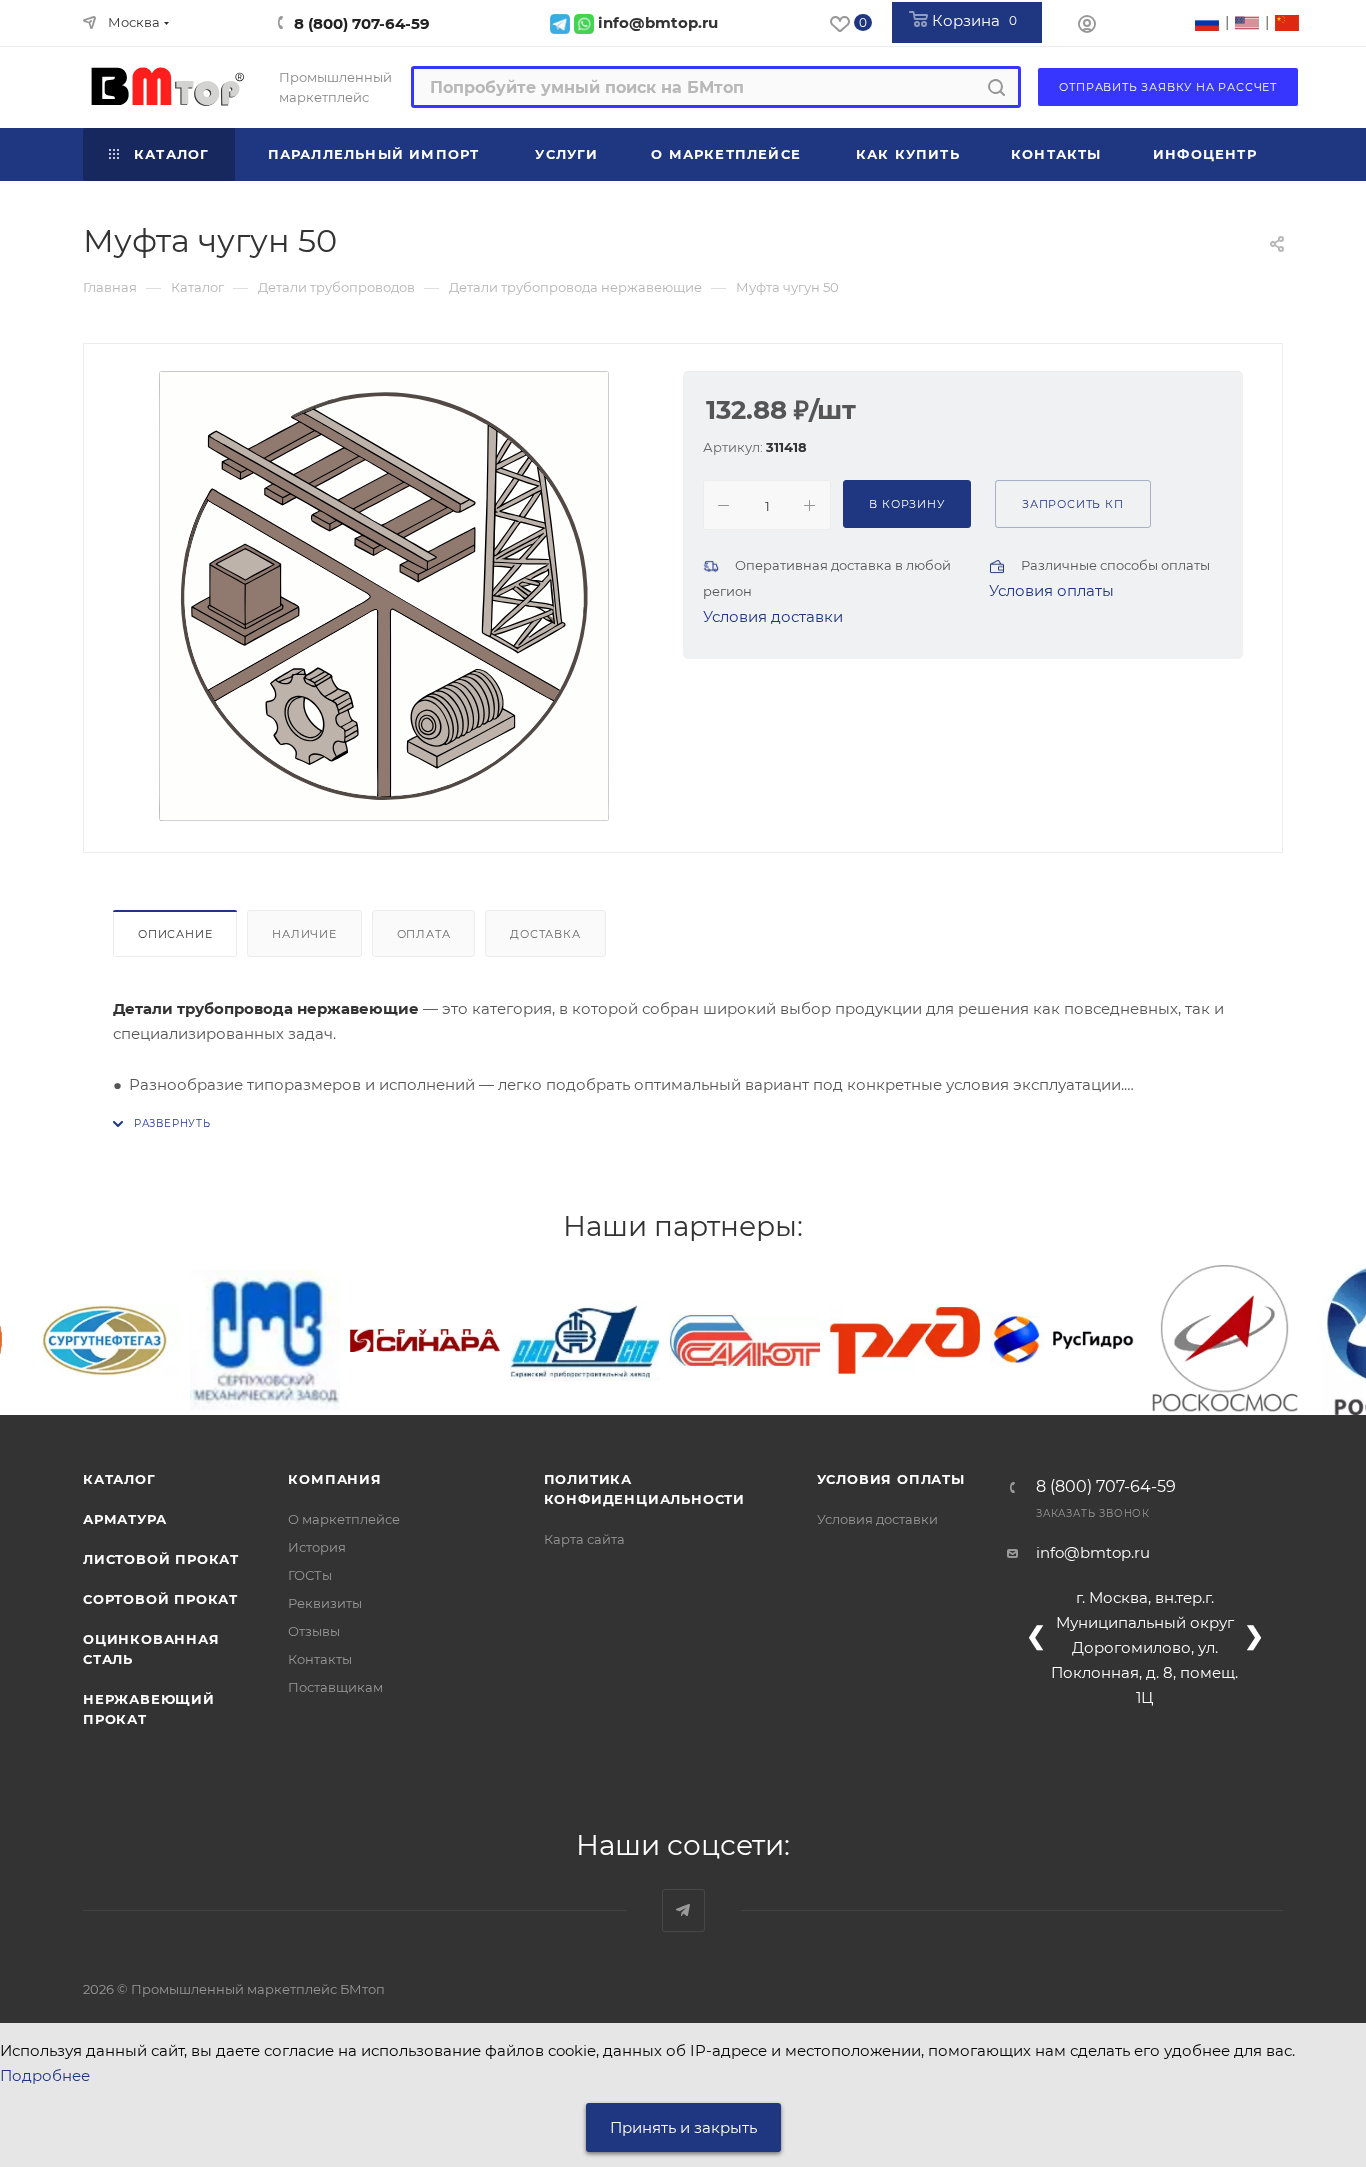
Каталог (119, 1479)
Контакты (320, 1659)
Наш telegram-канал (683, 1910)
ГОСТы (310, 1575)
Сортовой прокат (160, 1599)
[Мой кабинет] (1087, 26)
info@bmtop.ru (1093, 1552)
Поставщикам (335, 1687)
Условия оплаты (1051, 590)
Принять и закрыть (683, 2127)
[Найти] (996, 87)
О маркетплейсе (344, 1519)
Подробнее (45, 2075)
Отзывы (314, 1631)
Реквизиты (325, 1603)
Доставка (545, 934)
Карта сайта (584, 1539)
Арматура (124, 1519)
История (317, 1547)
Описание (175, 934)
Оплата (424, 934)
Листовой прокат (161, 1559)
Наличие (304, 934)
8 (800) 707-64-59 (362, 23)
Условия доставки (773, 616)
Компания (334, 1479)
